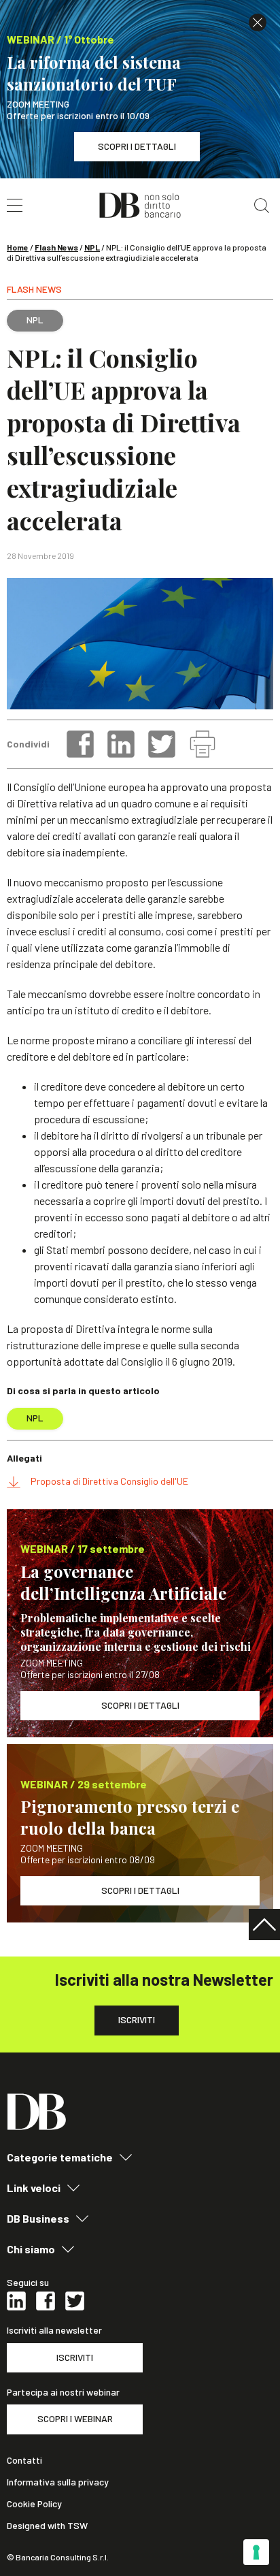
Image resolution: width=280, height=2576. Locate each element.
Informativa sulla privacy (58, 2482)
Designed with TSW (47, 2526)
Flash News (56, 247)
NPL (92, 247)
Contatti (24, 2460)
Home (18, 247)
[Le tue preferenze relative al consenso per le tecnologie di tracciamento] (256, 2552)
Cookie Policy (34, 2504)
